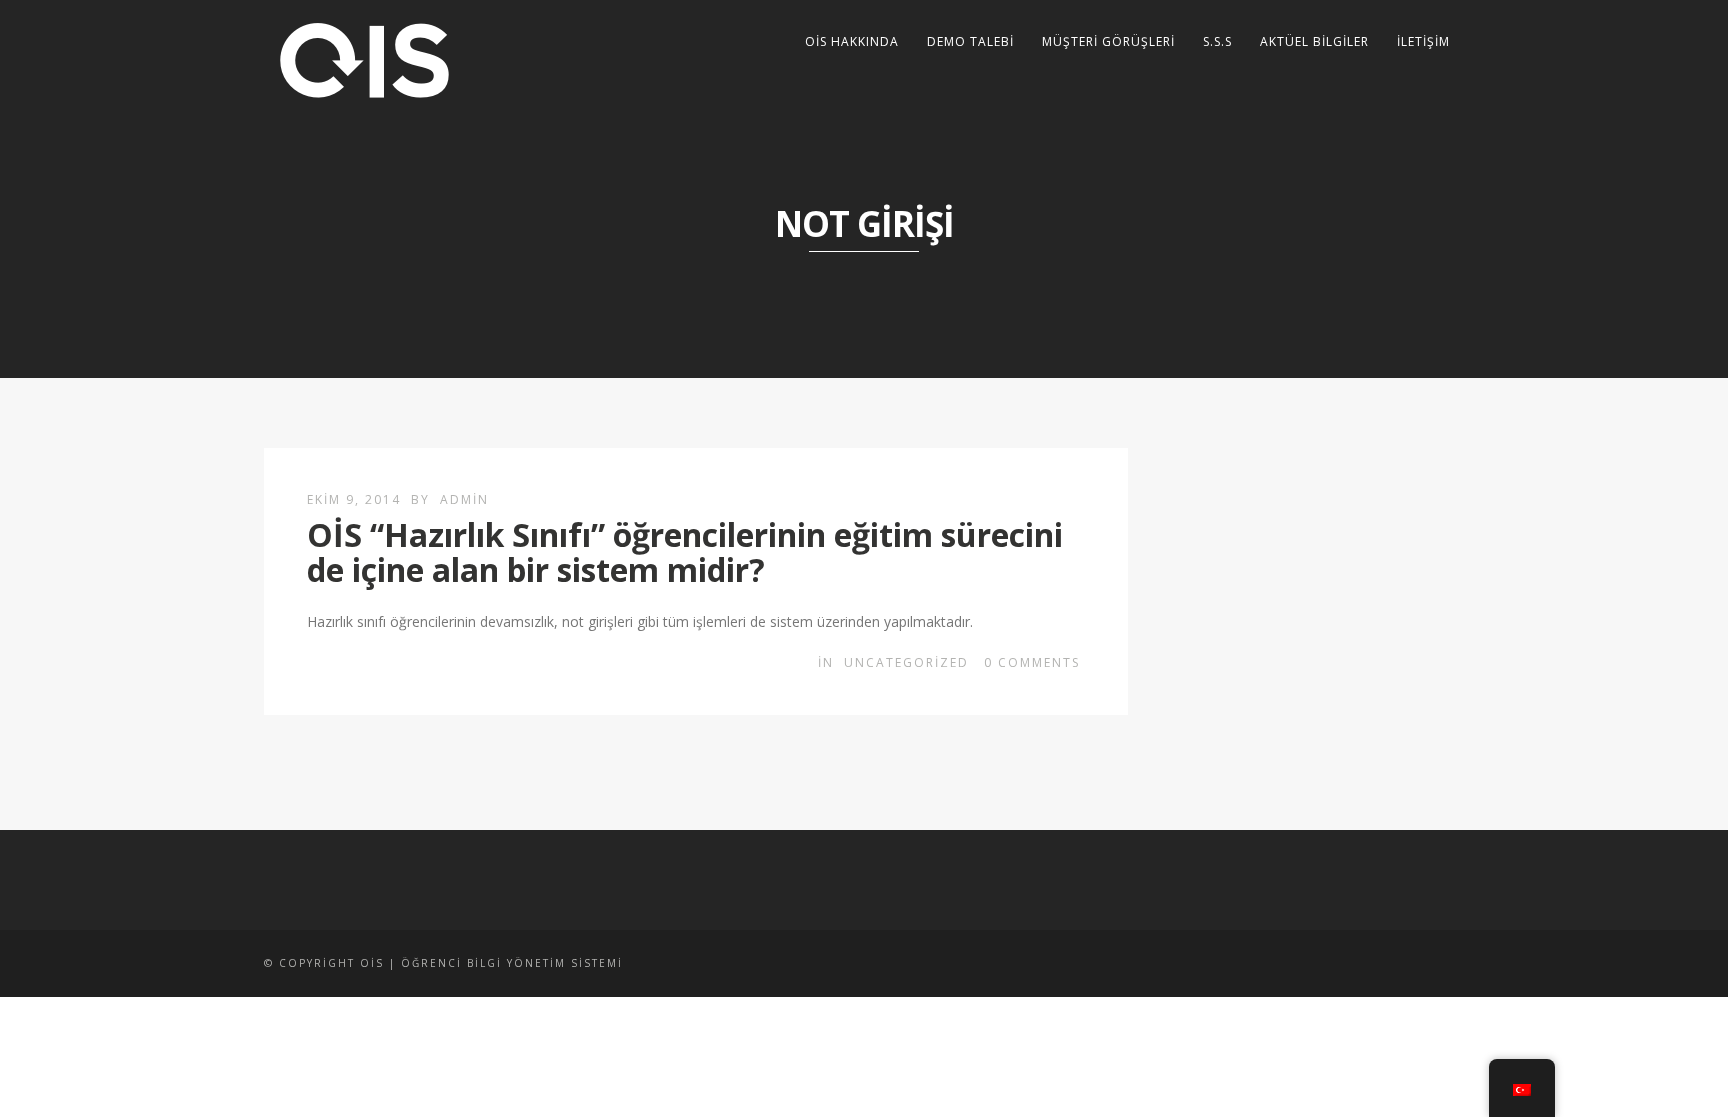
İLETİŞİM (1423, 41)
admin (464, 499)
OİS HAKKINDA (852, 41)
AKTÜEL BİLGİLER (1314, 41)
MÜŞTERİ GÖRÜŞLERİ (1108, 41)
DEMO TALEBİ (970, 41)
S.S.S (1217, 41)
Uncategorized (906, 662)
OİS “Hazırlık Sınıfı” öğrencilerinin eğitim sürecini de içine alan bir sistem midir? (685, 552)
